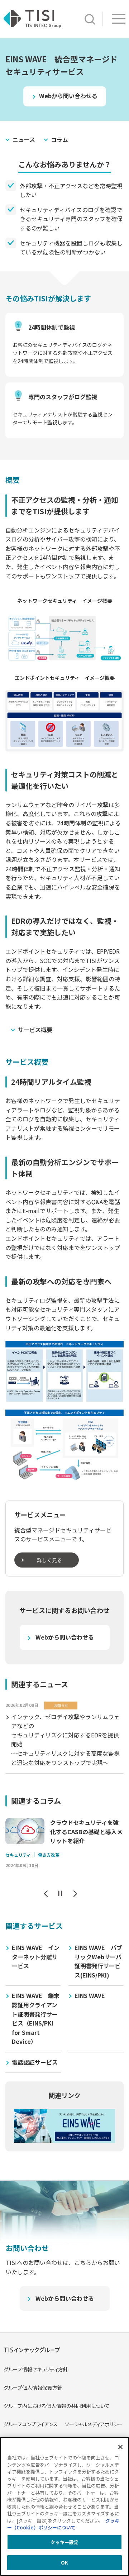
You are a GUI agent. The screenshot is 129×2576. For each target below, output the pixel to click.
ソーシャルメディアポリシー (94, 2424)
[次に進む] (75, 1893)
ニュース (24, 139)
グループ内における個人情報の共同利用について (57, 2406)
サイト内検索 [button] (90, 19)
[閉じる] (120, 2447)
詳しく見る (49, 1560)
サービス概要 (35, 1030)
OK (64, 2563)
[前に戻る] (46, 1893)
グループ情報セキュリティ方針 (36, 2369)
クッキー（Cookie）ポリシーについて (63, 2524)
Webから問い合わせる (68, 96)
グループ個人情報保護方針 (33, 2387)
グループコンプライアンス (31, 2424)
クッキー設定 (65, 2542)
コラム (59, 139)
